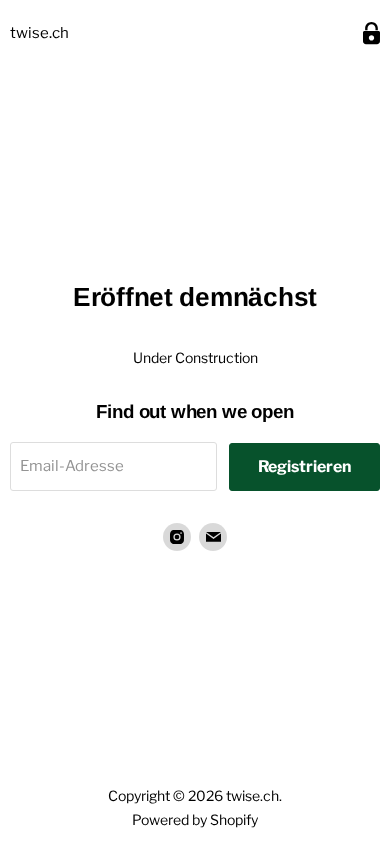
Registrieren (304, 466)
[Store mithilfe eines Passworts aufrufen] (371, 33)
